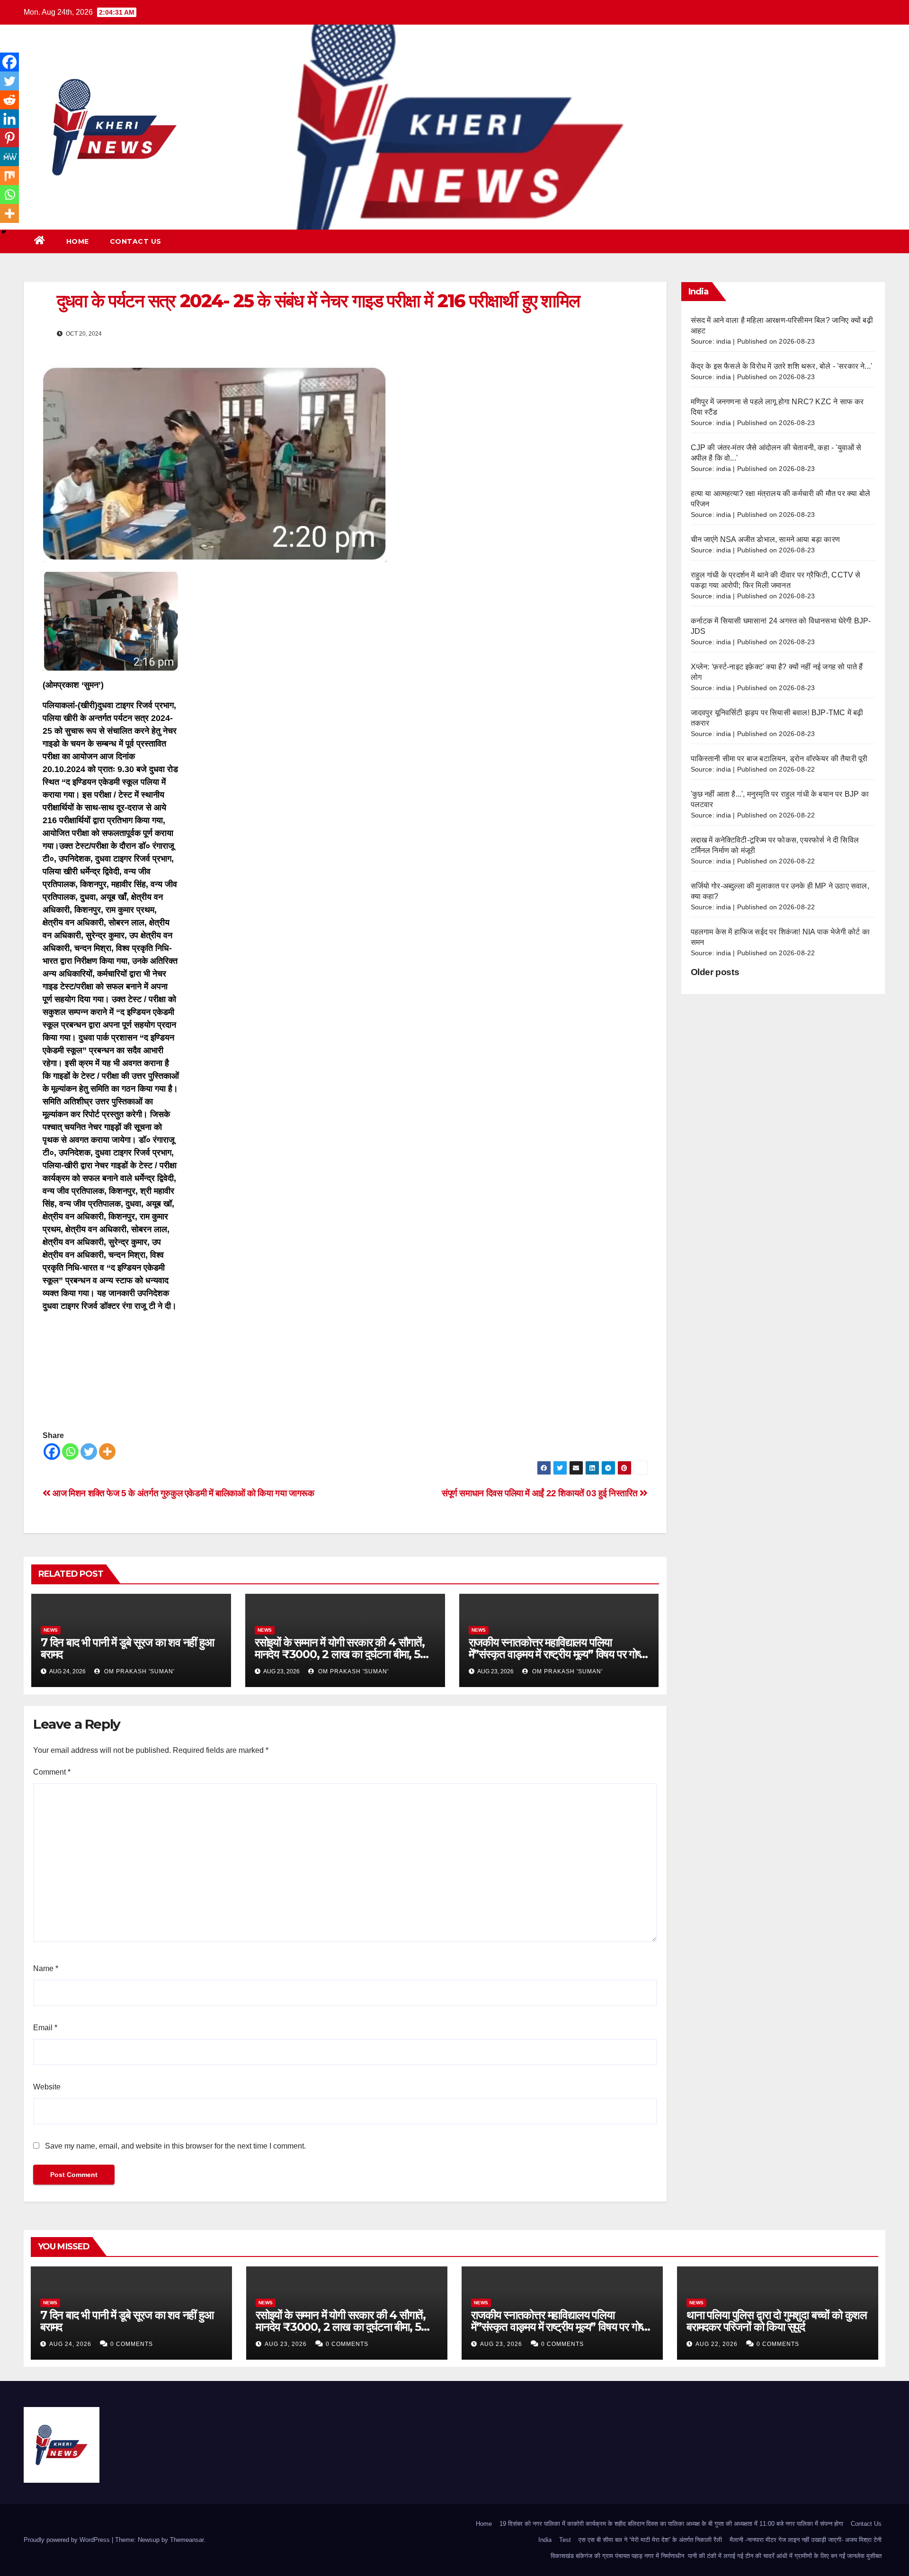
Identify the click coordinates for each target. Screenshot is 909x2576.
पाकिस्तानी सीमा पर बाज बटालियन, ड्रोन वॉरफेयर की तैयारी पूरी (779, 759)
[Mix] (9, 176)
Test (565, 2540)
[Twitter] (89, 1452)
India (545, 2540)
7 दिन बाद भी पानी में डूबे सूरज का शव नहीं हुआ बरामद (127, 1648)
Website (47, 2087)
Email (45, 2028)
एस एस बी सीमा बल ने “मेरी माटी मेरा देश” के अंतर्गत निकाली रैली (650, 2540)
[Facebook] (52, 1452)
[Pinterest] (9, 138)
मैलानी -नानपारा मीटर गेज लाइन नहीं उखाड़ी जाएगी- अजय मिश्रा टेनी (806, 2540)
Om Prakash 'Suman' (138, 1671)
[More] (107, 1452)
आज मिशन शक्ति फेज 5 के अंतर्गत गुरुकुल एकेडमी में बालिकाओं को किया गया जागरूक (183, 1493)
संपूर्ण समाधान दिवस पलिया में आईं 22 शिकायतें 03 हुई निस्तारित (541, 1493)
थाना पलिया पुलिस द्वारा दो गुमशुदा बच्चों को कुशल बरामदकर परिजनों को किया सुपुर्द (777, 2321)
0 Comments (132, 2344)
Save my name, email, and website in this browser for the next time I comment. (175, 2146)
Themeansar (187, 2540)
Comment (52, 1772)
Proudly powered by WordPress (68, 2540)
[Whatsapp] (70, 1452)
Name (46, 1968)
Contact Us (136, 241)
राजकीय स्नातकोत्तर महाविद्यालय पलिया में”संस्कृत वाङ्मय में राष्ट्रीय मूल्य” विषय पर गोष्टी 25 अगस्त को (558, 1654)
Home (78, 241)
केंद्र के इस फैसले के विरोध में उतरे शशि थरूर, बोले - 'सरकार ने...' (782, 366)
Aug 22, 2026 (717, 2344)
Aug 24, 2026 (70, 2344)
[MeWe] (9, 157)
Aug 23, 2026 (286, 2344)
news (51, 1630)
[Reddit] (9, 100)
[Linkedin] (9, 119)
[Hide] (4, 232)
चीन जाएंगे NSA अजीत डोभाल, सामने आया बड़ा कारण (766, 539)
